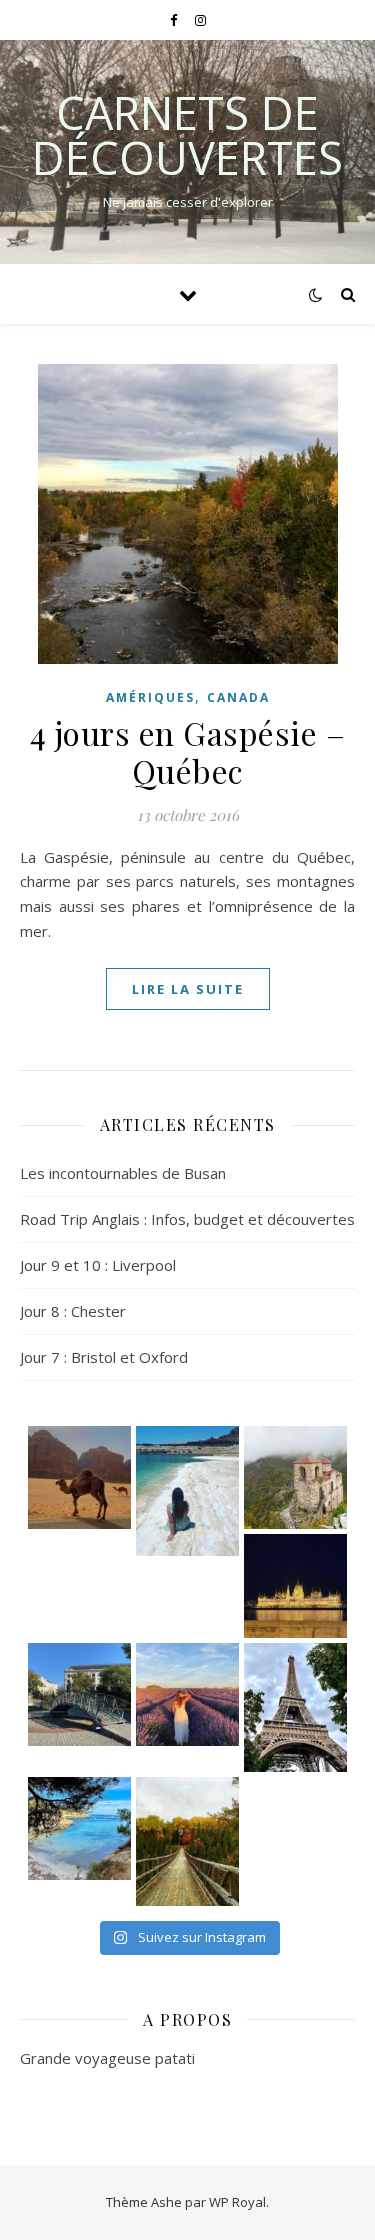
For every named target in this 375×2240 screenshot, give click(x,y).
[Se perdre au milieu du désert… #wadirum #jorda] (79, 1477)
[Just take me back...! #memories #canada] (187, 1841)
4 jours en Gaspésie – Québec (188, 751)
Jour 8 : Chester (73, 1311)
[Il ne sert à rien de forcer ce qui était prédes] (79, 1694)
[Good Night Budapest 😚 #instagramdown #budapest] (295, 1585)
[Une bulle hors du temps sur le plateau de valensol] (187, 1694)
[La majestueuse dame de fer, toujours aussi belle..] (295, 1707)
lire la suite (188, 989)
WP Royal (237, 2202)
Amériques (150, 697)
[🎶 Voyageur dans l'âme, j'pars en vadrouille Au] (295, 1477)
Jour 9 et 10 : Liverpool (98, 1265)
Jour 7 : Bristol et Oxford (104, 1357)
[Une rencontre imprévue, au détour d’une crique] (79, 1828)
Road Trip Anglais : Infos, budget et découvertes (187, 1219)
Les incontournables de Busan (123, 1173)
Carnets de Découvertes (187, 135)
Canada (238, 697)
